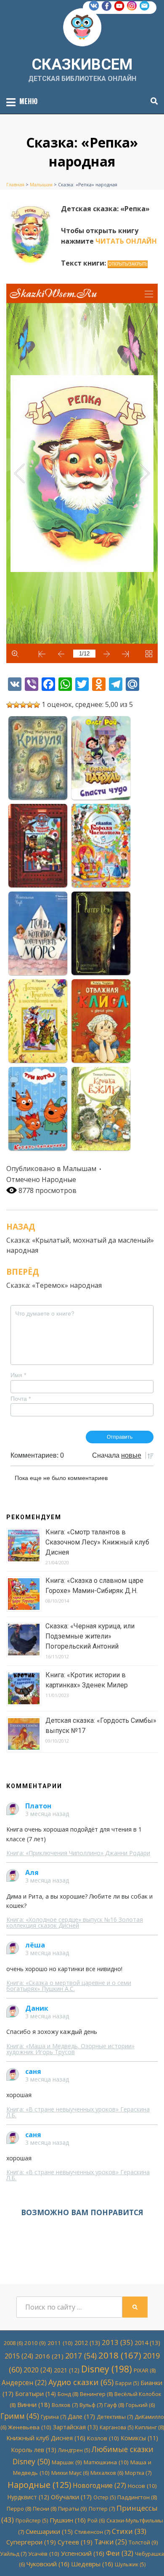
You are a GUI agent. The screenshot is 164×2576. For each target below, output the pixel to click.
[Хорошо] (30, 705)
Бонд (68, 2394)
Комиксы (139, 2438)
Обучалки (71, 2497)
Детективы (115, 2417)
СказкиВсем (82, 64)
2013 (117, 2342)
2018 (120, 2355)
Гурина (53, 2417)
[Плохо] (16, 705)
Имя (18, 1375)
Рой (96, 2521)
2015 (19, 2356)
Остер (104, 2497)
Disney (107, 2369)
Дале (81, 2416)
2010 (35, 2343)
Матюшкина (106, 2462)
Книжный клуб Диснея (46, 2438)
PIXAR (145, 2370)
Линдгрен (74, 2450)
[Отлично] (37, 705)
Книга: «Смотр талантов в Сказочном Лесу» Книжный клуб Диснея (97, 1542)
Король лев (34, 2450)
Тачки (111, 2542)
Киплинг (149, 2427)
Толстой (143, 2542)
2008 (13, 2343)
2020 (38, 2370)
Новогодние (99, 2485)
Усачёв (44, 2554)
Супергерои (31, 2542)
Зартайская (75, 2427)
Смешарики (49, 2532)
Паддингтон (137, 2497)
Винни (34, 2404)
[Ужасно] (10, 705)
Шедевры (92, 2564)
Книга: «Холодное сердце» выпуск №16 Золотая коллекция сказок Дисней (75, 1922)
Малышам (79, 1168)
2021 (67, 2370)
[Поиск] (152, 101)
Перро (19, 2509)
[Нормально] (23, 705)
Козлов (103, 2438)
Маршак (67, 2462)
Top (157, 2569)
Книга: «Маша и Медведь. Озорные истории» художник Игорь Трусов (70, 2049)
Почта (21, 1399)
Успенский (83, 2553)
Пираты (73, 2509)
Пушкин (68, 2520)
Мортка (138, 2473)
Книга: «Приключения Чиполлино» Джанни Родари (78, 1853)
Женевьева (30, 2427)
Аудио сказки (81, 2382)
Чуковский (48, 2564)
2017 (81, 2356)
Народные (59, 1179)
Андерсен (24, 2383)
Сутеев (75, 2542)
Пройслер (32, 2521)
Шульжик (130, 2564)
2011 (60, 2343)
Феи (120, 2553)
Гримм (20, 2416)
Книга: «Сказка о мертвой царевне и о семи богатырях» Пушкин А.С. (69, 1986)
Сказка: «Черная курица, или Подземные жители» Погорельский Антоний (90, 1636)
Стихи (129, 2531)
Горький (140, 2405)
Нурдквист (28, 2497)
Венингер (96, 2394)
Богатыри (36, 2394)
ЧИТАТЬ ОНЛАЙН (126, 241)
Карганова (116, 2427)
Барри (127, 2383)
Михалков (107, 2473)
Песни (45, 2509)
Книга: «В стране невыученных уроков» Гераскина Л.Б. (78, 2112)
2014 (147, 2343)
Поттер (102, 2509)
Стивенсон (92, 2532)
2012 (87, 2343)
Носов (142, 2486)
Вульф (91, 2405)
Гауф (114, 2405)
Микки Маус (70, 2473)
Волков (65, 2405)
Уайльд (13, 2554)
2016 (49, 2356)
